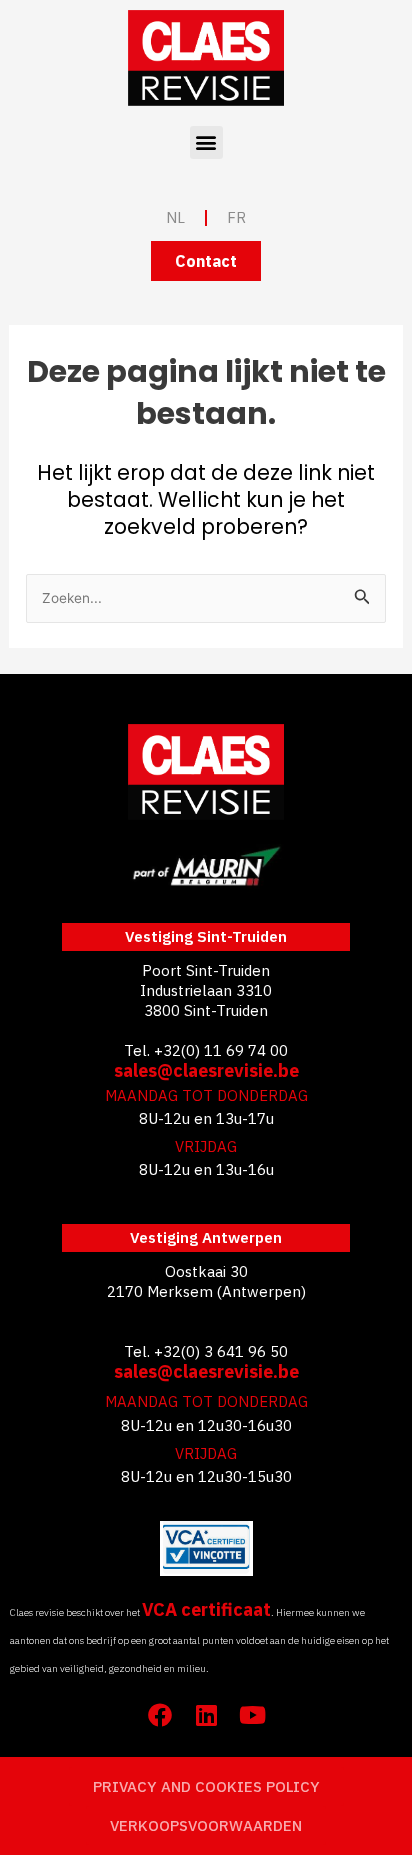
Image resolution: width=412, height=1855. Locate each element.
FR (236, 217)
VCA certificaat (206, 1609)
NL (175, 217)
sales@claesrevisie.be (206, 1070)
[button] (206, 142)
